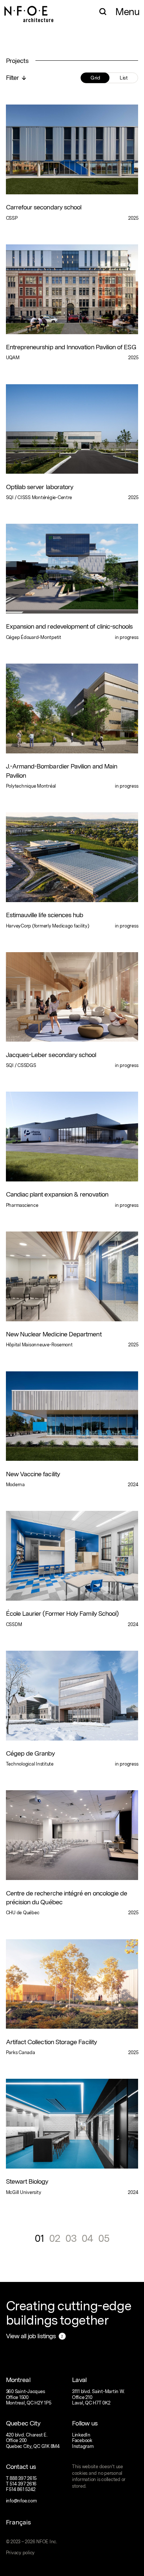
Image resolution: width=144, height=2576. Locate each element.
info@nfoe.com (21, 2501)
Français (18, 2522)
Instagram (83, 2446)
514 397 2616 (23, 2484)
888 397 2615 (23, 2478)
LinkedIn (81, 2435)
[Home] (29, 11)
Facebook (82, 2440)
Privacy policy (20, 2553)
